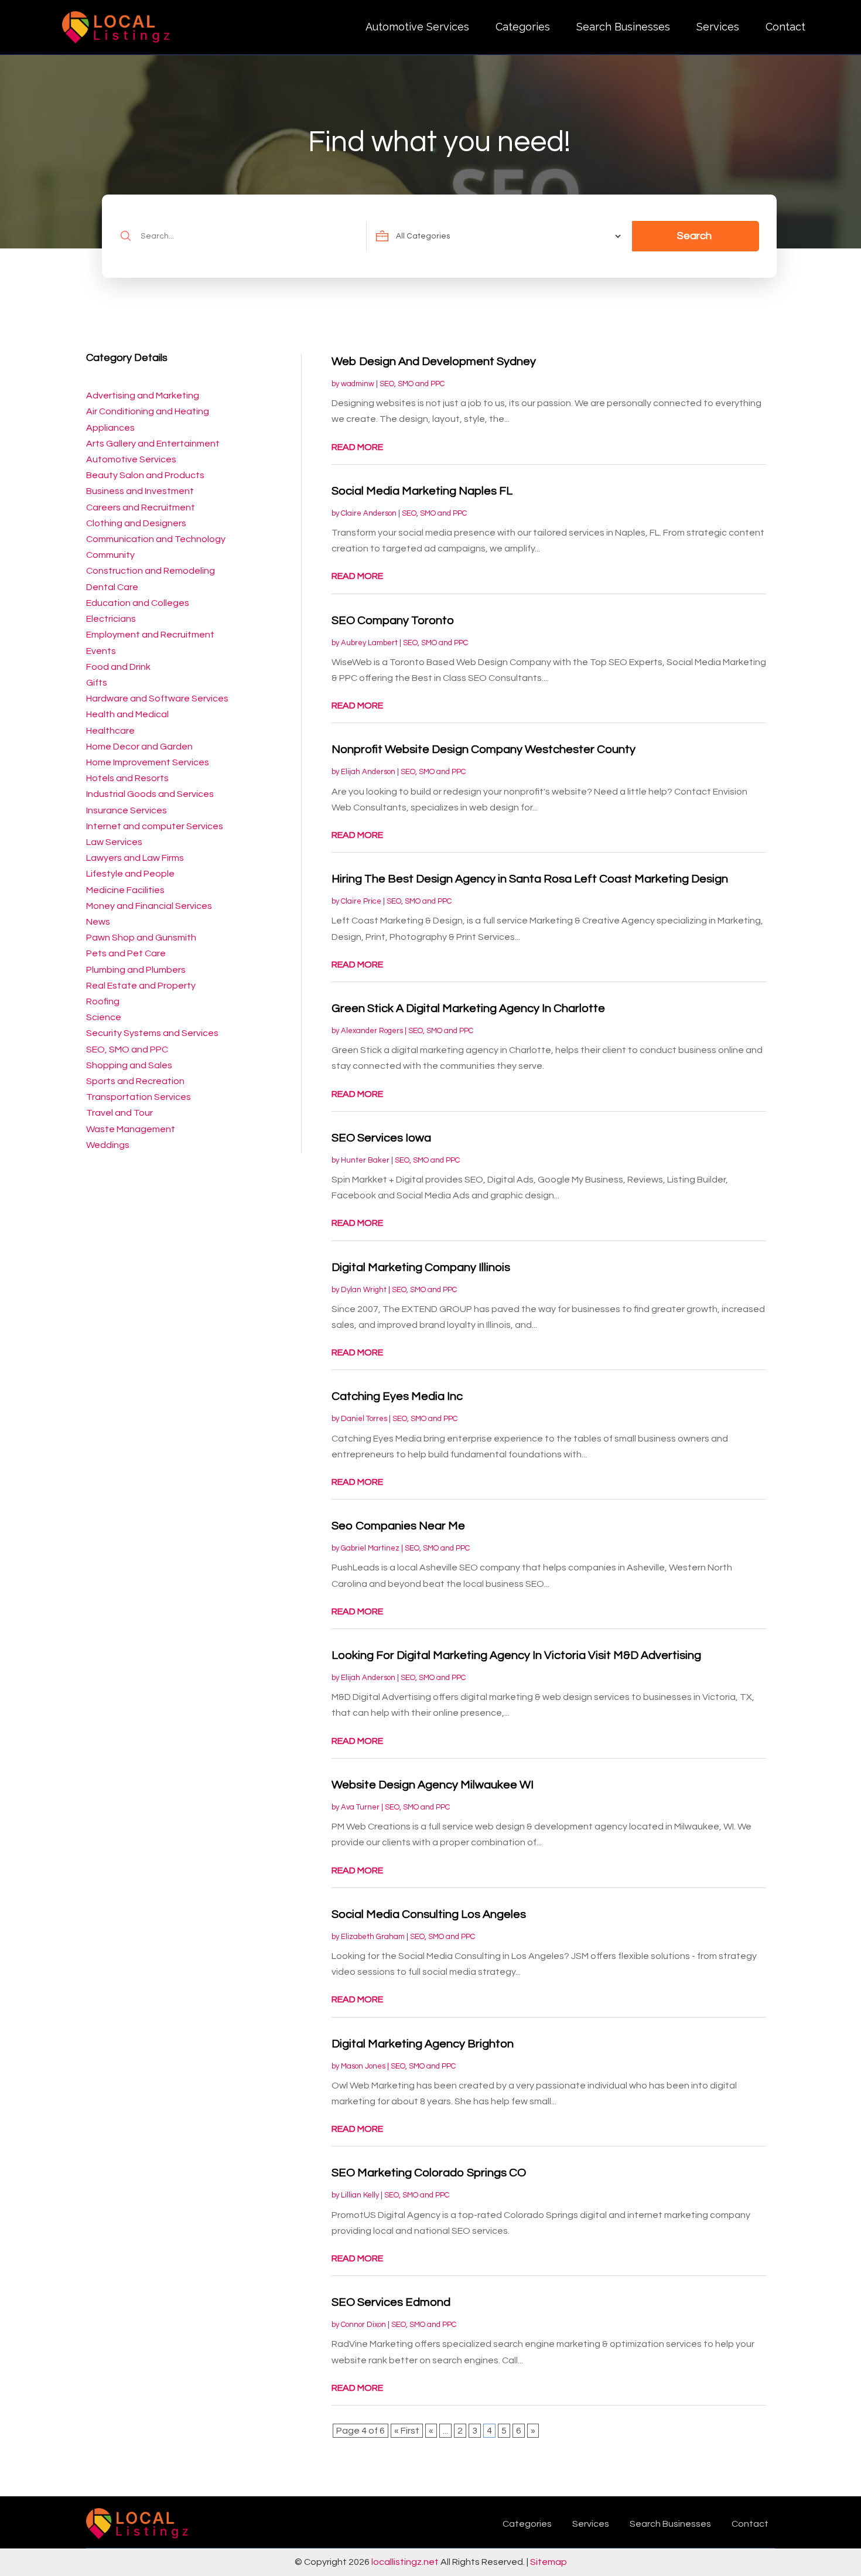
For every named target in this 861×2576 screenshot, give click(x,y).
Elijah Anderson (368, 772)
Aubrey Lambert (369, 643)
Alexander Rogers (372, 1031)
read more (357, 447)
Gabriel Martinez (370, 1548)
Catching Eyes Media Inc (397, 1396)
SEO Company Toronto (393, 621)
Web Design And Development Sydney (434, 362)
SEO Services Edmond (391, 2302)
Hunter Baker (365, 1160)
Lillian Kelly (360, 2195)
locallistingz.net (405, 2562)
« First (407, 2431)
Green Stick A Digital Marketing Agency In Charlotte (468, 1008)
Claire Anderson (369, 513)
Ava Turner (360, 1807)
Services (718, 27)
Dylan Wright (364, 1290)
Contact (785, 27)
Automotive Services (417, 27)
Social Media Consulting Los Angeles (429, 1914)
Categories (523, 27)
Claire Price (361, 901)
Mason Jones (363, 2066)
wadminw (358, 384)
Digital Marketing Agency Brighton (423, 2044)
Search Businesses (623, 27)
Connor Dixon (363, 2325)
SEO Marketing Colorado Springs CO (429, 2173)
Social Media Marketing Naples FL (422, 491)
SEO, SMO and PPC (412, 384)
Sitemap (549, 2562)
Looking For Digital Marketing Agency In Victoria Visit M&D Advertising (516, 1655)
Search (694, 236)
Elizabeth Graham (373, 1937)
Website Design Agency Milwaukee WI (433, 1785)
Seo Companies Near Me (398, 1526)
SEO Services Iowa (381, 1138)
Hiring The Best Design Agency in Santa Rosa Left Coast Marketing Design (530, 879)
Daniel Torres (364, 1419)
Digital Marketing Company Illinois (421, 1267)
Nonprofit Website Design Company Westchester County (484, 749)
